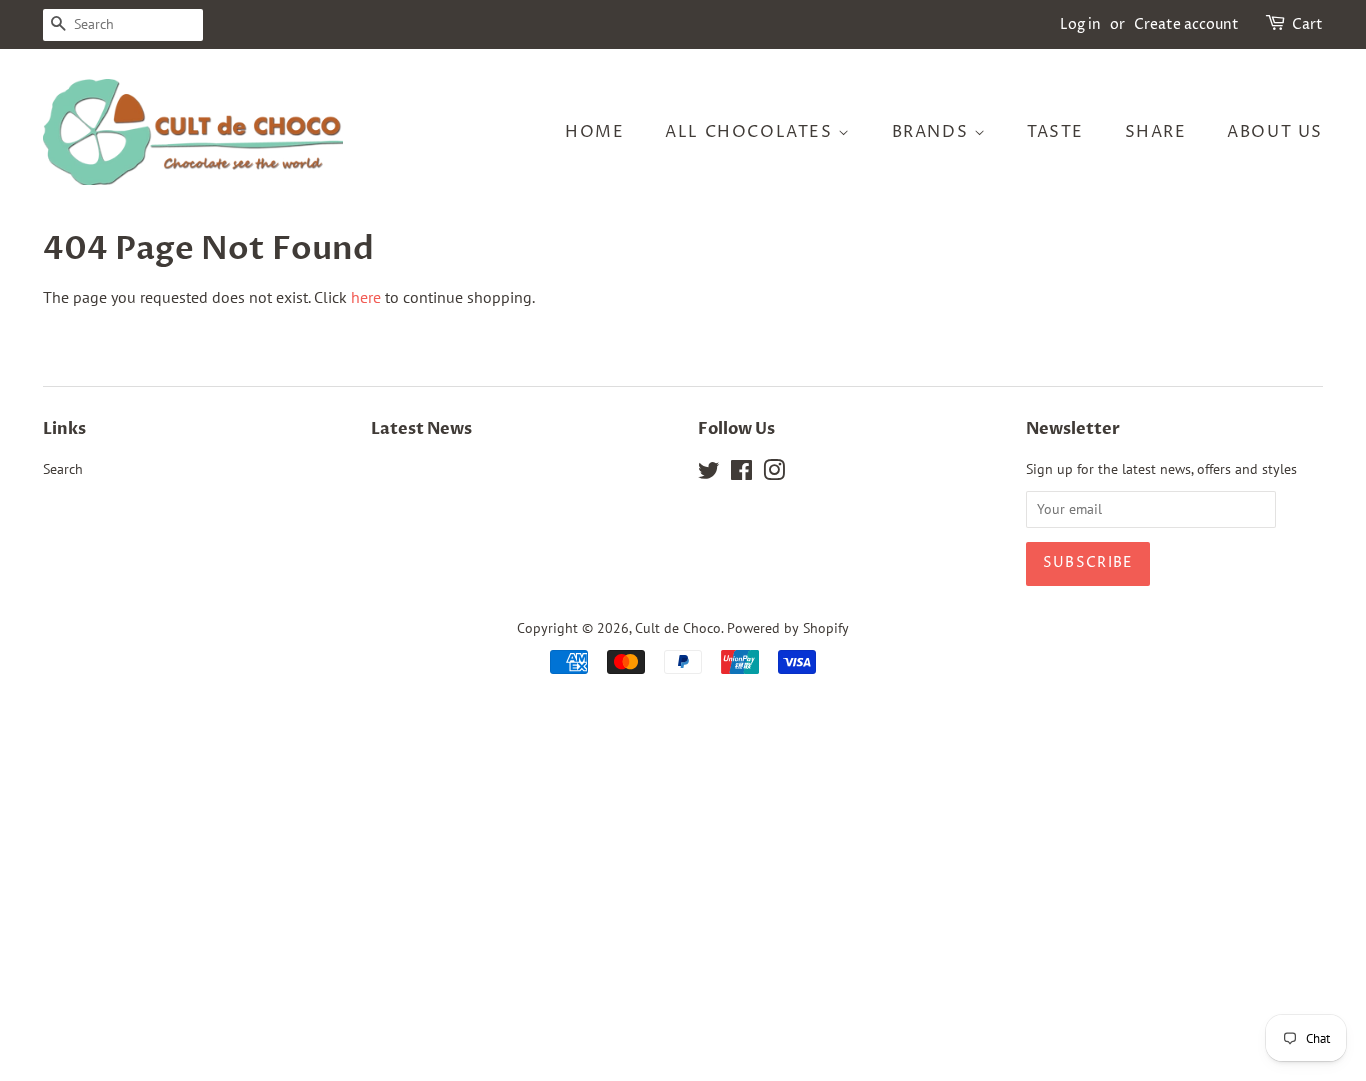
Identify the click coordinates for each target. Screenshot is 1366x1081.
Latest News (421, 429)
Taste (1055, 132)
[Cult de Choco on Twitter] (709, 474)
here (366, 297)
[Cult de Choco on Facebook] (741, 474)
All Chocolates (751, 132)
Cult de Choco (678, 628)
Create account (1186, 24)
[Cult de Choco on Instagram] (774, 474)
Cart (1307, 24)
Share (1156, 132)
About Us (1275, 132)
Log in (1080, 24)
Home (594, 132)
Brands (933, 132)
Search (63, 469)
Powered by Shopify (788, 628)
